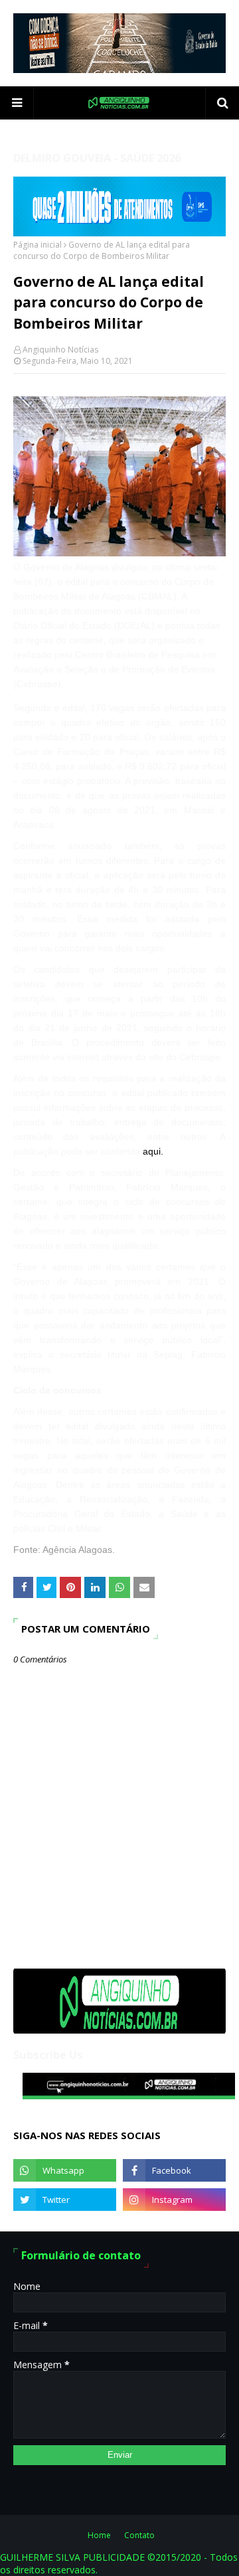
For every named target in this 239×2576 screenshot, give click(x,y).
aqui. (153, 1151)
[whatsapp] (65, 2170)
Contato (139, 2535)
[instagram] (174, 2200)
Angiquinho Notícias (60, 350)
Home (99, 2535)
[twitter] (65, 2200)
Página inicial (38, 245)
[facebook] (174, 2170)
